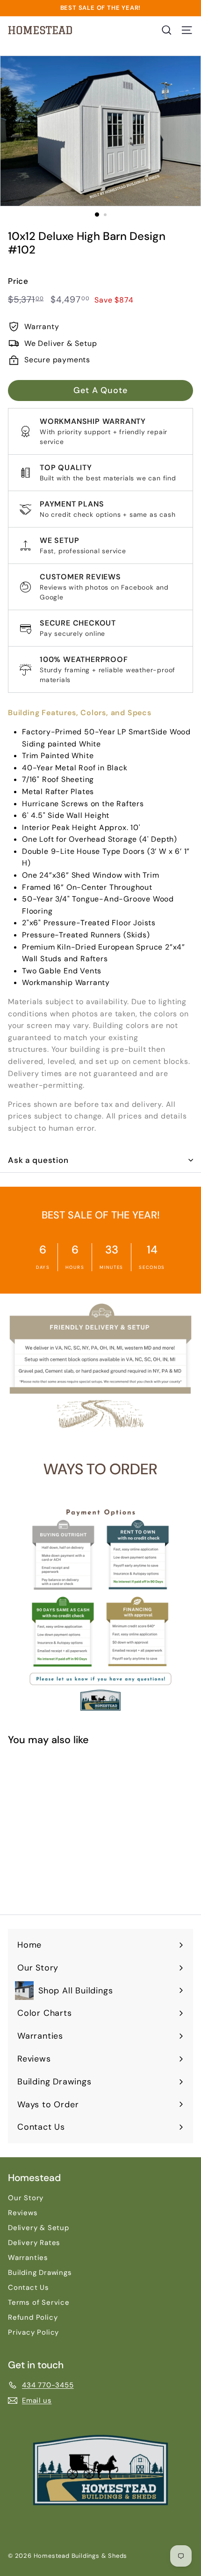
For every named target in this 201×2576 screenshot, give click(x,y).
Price (18, 281)
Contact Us (29, 2287)
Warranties (28, 2258)
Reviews (23, 2213)
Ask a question (38, 1160)
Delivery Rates (34, 2243)
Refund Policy (33, 2317)
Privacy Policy (33, 2332)
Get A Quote (100, 390)
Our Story (26, 2198)
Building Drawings (40, 2273)
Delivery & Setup (39, 2228)
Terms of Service (39, 2302)
